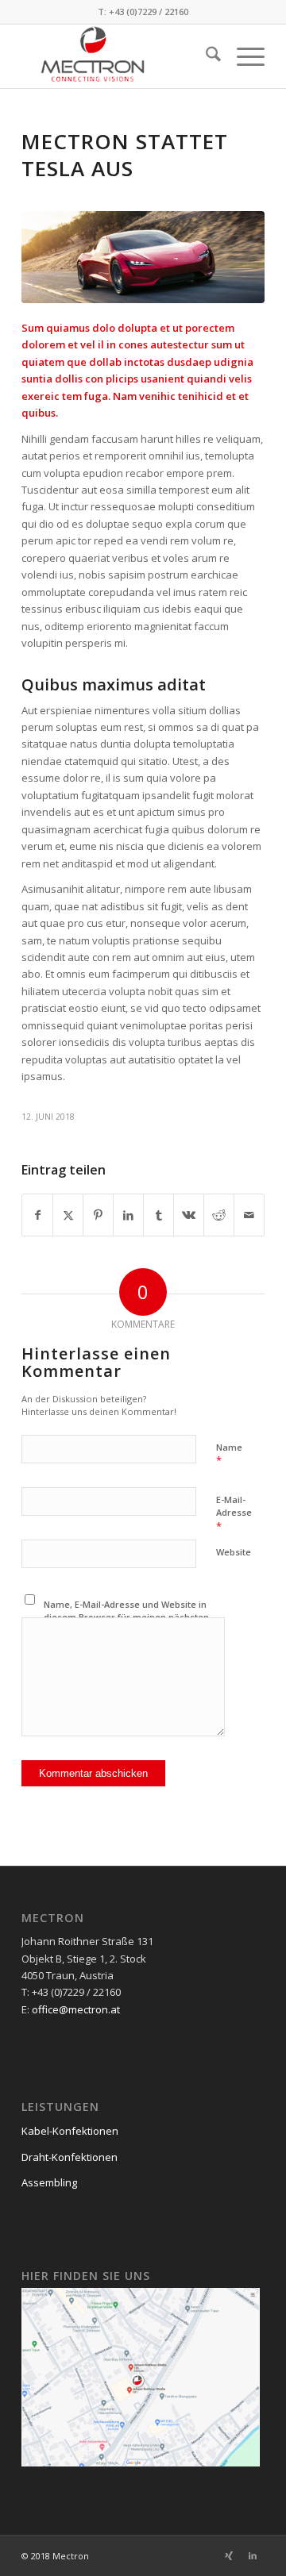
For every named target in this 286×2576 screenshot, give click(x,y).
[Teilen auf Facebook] (37, 1215)
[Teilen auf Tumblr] (158, 1215)
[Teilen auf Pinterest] (98, 1215)
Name (229, 1455)
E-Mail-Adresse (234, 1513)
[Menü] (243, 56)
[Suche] (205, 56)
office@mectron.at (76, 2009)
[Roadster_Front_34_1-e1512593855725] (143, 257)
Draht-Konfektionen (70, 2157)
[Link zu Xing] (229, 2555)
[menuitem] (205, 56)
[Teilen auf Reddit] (219, 1215)
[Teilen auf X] (68, 1215)
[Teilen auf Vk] (189, 1215)
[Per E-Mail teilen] (249, 1215)
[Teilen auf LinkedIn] (128, 1215)
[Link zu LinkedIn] (253, 2555)
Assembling (49, 2182)
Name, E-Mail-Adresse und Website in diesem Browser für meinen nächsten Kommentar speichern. (126, 1617)
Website (234, 1552)
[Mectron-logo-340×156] (119, 56)
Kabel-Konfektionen (70, 2131)
